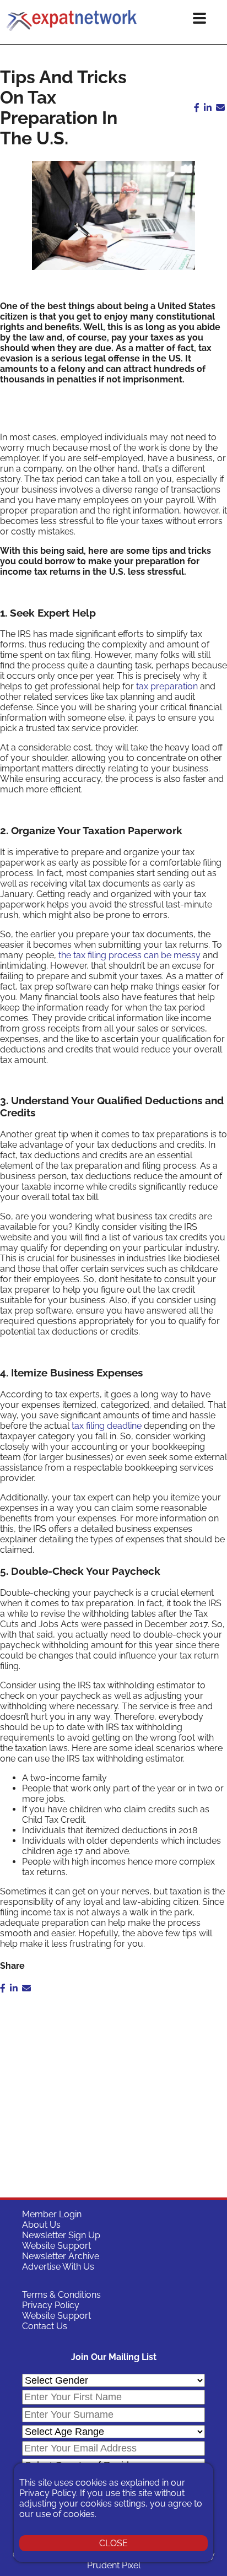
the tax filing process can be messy (129, 955)
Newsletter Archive (61, 2256)
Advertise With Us (58, 2267)
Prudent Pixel (114, 2565)
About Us (41, 2225)
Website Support (56, 2246)
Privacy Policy (51, 2305)
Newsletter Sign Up (61, 2235)
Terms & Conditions (61, 2295)
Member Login (52, 2214)
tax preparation (167, 686)
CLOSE (113, 2543)
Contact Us (45, 2326)
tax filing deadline (107, 1426)
